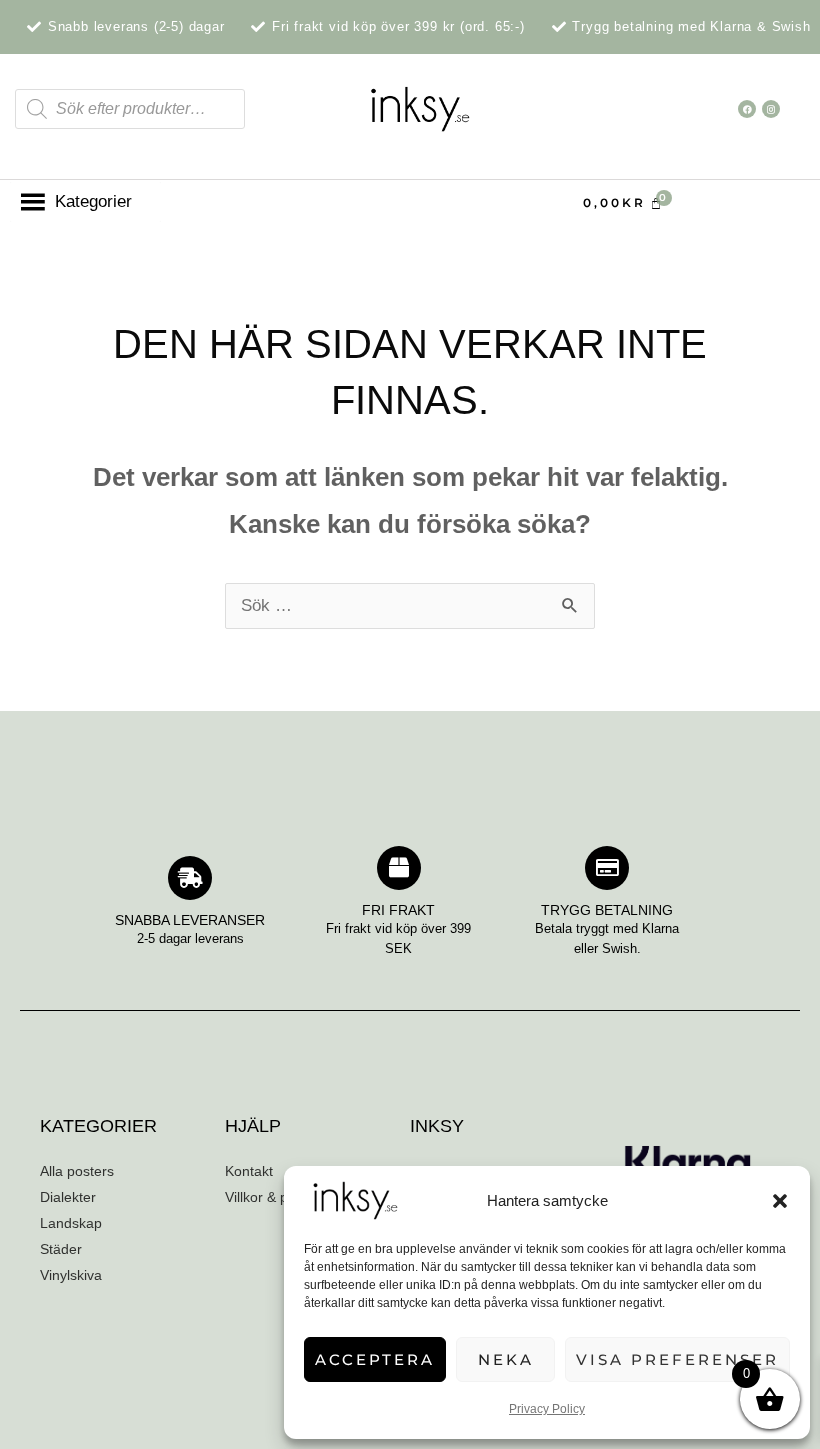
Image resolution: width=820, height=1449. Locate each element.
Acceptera (375, 1359)
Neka (506, 1359)
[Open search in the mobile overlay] (130, 109)
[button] (780, 1201)
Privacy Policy (547, 1409)
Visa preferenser (677, 1359)
